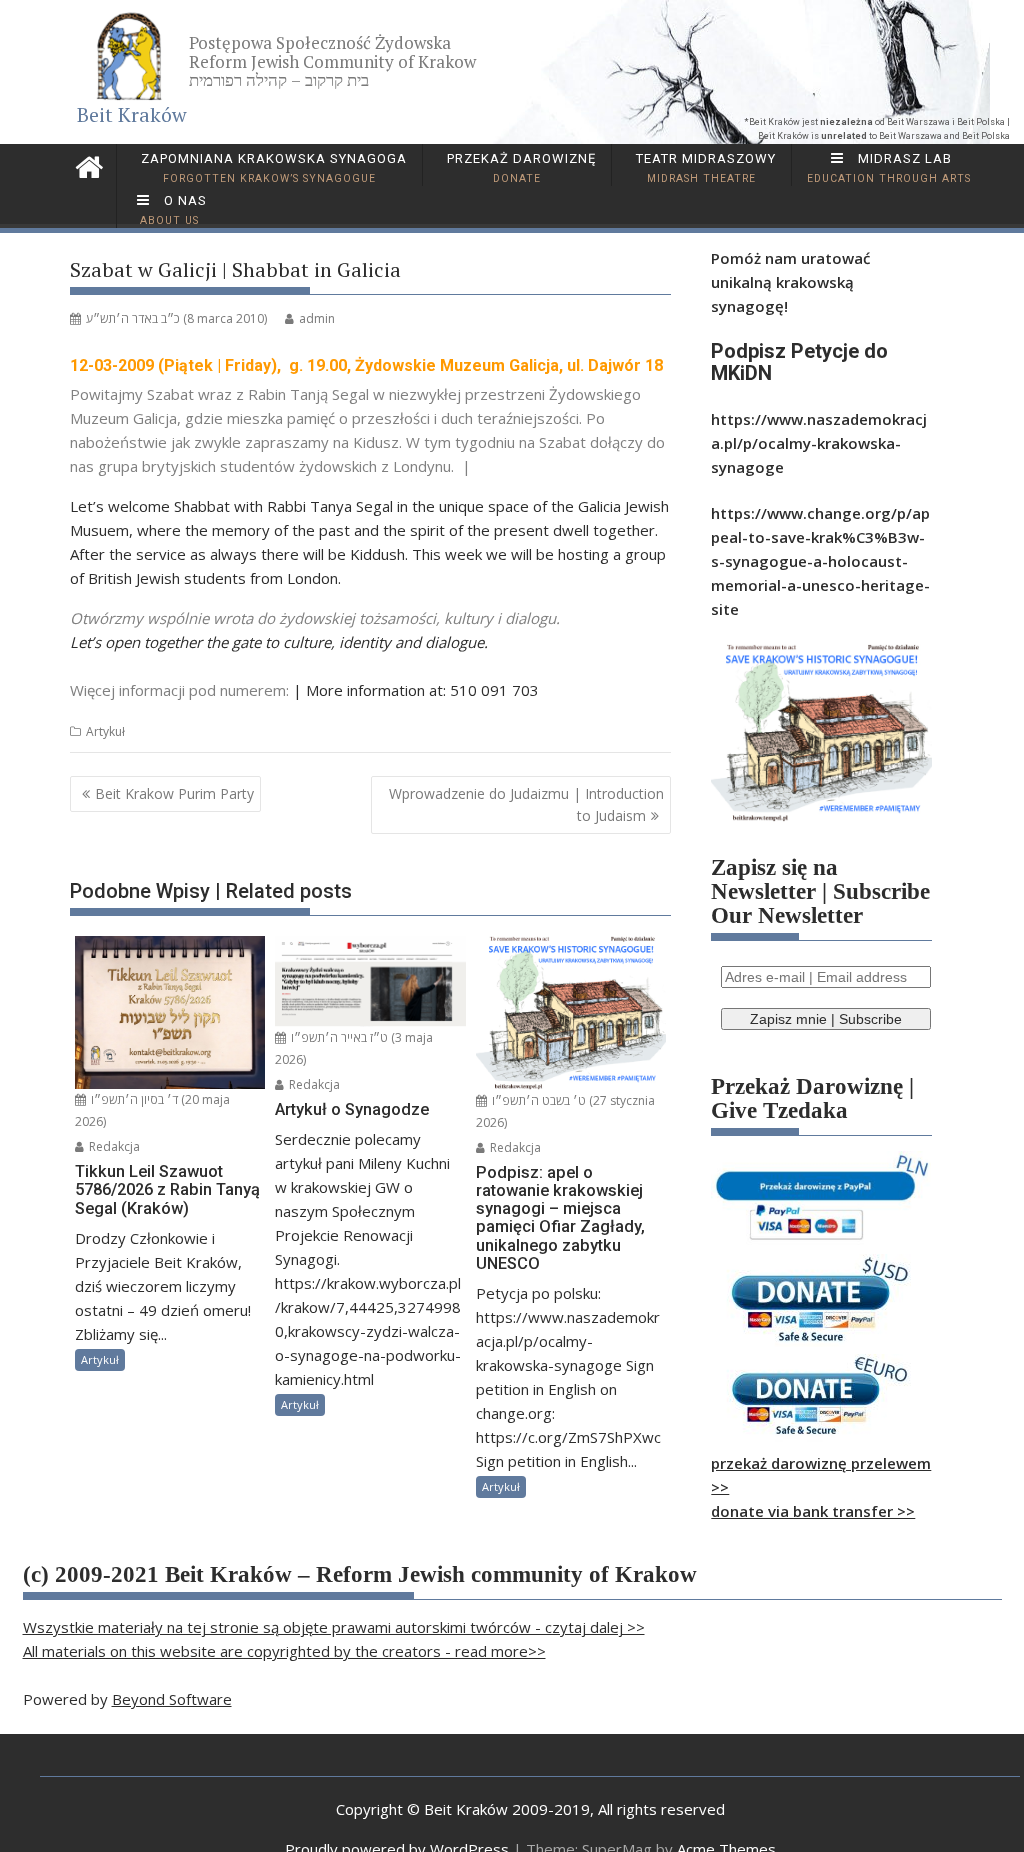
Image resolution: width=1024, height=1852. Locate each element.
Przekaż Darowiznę (519, 168)
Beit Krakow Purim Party (174, 793)
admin (317, 318)
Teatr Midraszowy (704, 168)
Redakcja (113, 1146)
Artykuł (105, 731)
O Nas (173, 210)
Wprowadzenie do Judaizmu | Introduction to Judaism (526, 804)
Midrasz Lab (889, 168)
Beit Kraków (132, 114)
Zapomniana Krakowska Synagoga (272, 168)
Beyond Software (172, 1699)
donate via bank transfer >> (813, 1511)
